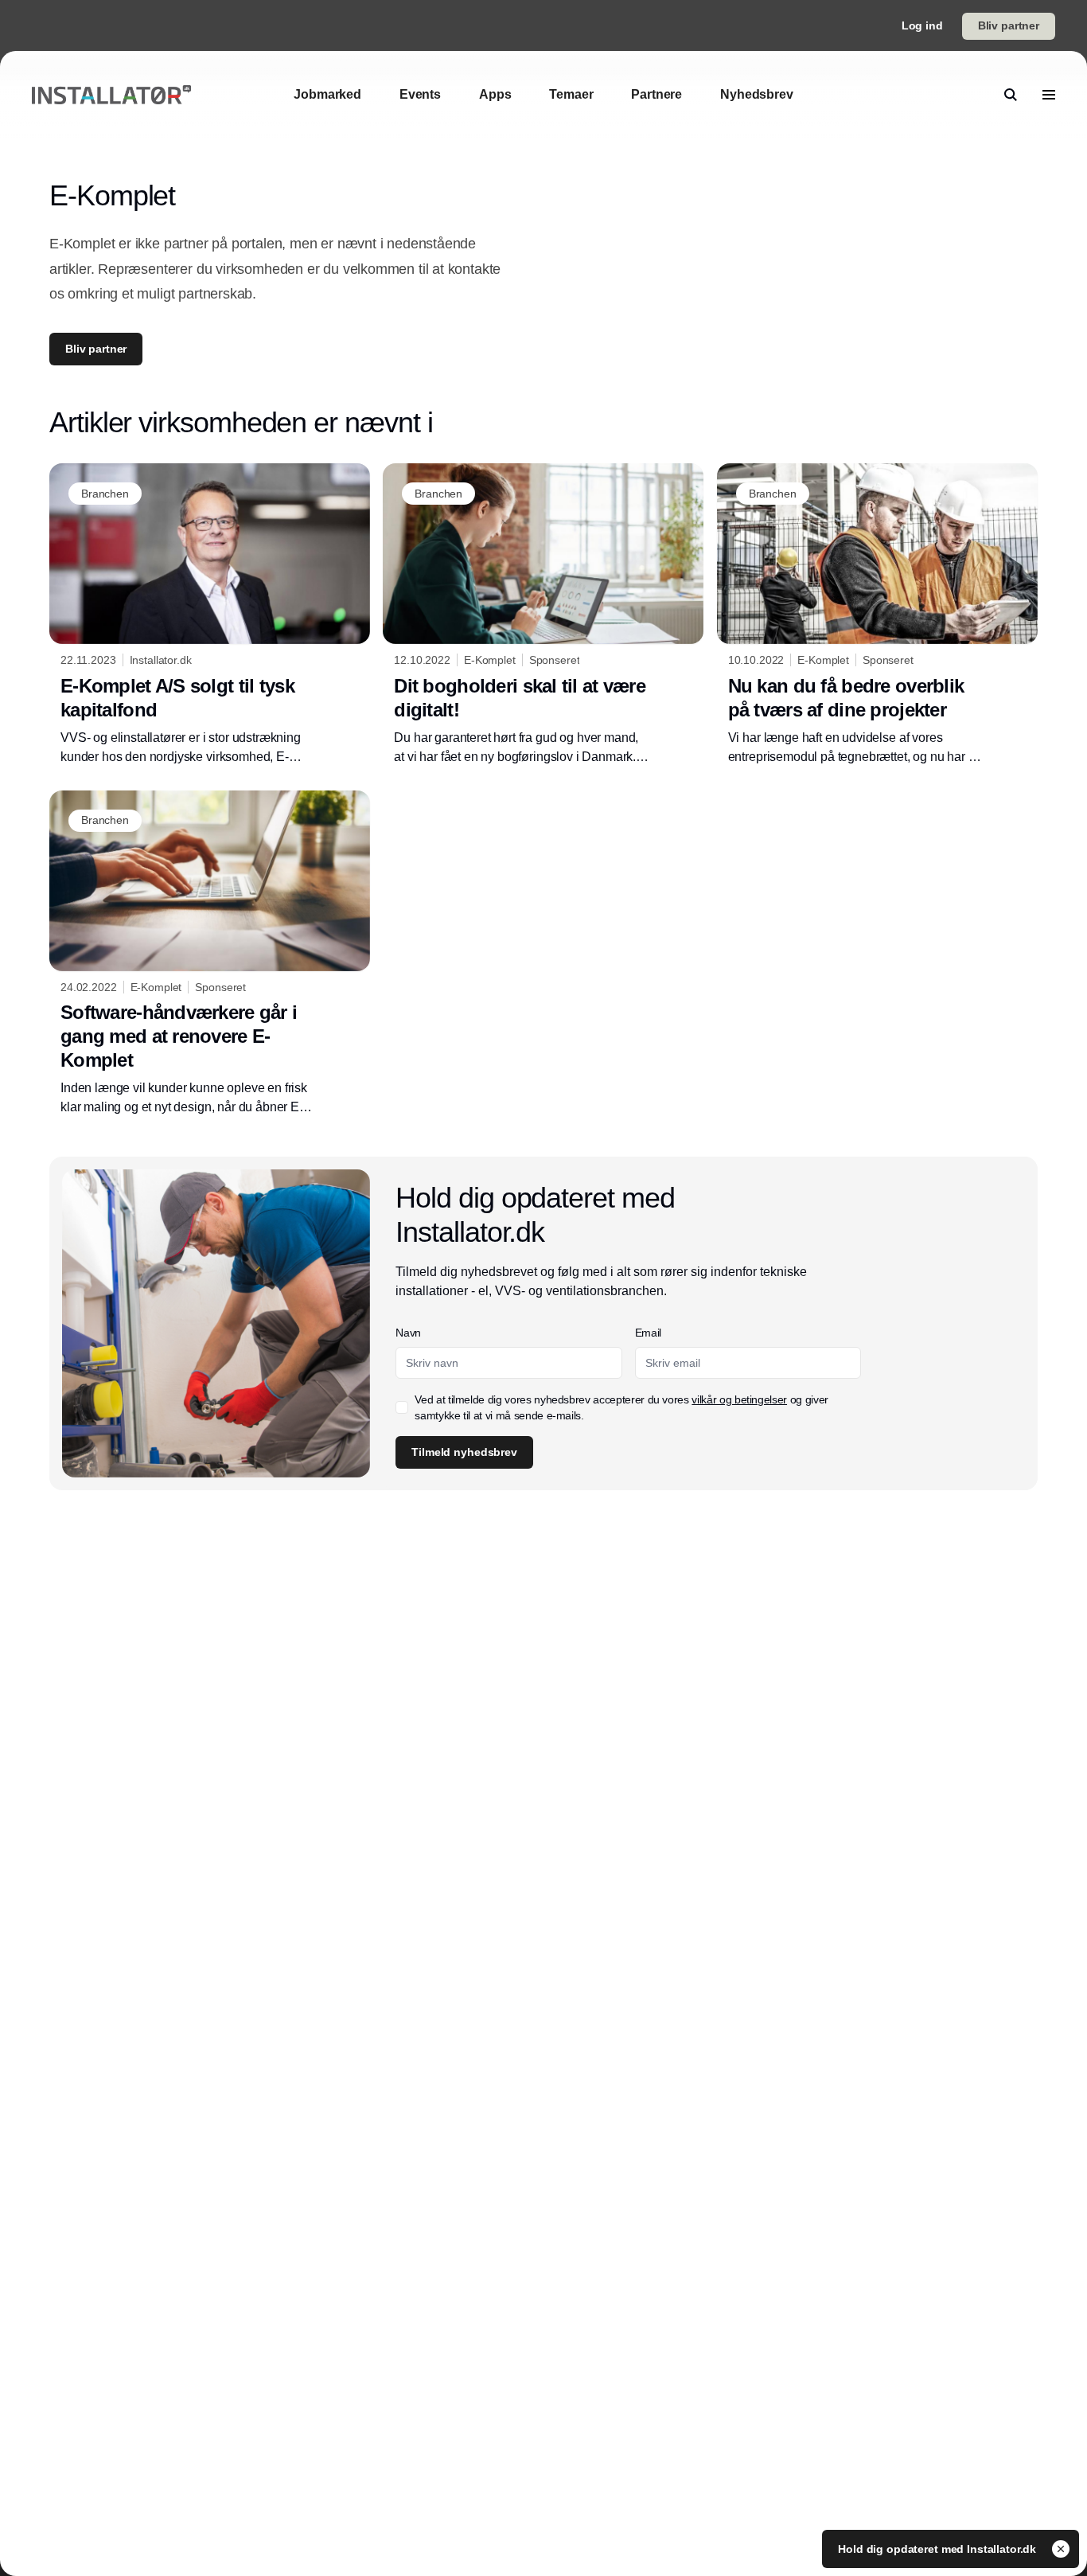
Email (648, 1333)
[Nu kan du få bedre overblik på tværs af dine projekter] (877, 615)
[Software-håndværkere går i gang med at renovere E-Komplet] (210, 954)
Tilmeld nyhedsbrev (464, 1452)
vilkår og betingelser (739, 1399)
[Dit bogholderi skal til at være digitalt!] (543, 615)
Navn (408, 1333)
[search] (1011, 95)
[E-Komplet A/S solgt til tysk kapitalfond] (210, 615)
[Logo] (111, 95)
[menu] (1049, 95)
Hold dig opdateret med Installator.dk (939, 2549)
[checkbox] (402, 1407)
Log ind (922, 25)
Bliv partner (1009, 25)
